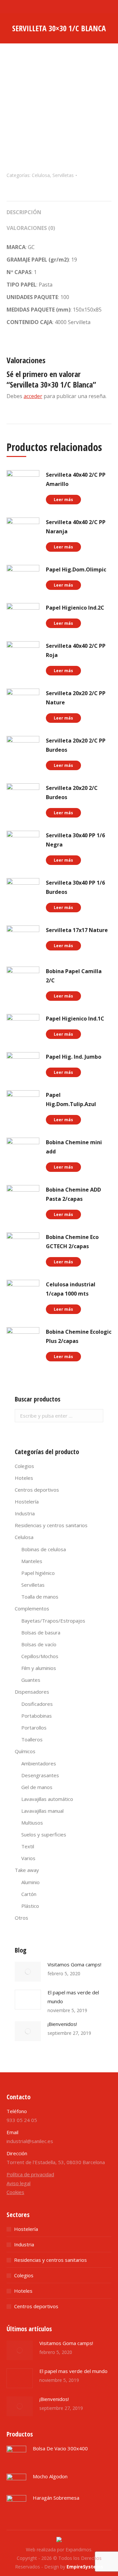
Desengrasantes (40, 1775)
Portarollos (34, 1728)
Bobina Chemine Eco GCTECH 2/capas (72, 1242)
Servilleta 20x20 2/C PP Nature (76, 698)
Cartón (29, 1894)
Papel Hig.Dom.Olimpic (76, 569)
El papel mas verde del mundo (73, 1997)
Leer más (63, 500)
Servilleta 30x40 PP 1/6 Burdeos (75, 887)
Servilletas (63, 175)
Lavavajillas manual (42, 1811)
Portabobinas (37, 1716)
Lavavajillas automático (47, 1799)
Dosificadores (37, 1704)
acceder (33, 396)
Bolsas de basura (41, 1632)
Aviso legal (19, 2183)
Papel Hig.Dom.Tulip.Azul (71, 1099)
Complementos (32, 1608)
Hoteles (24, 1478)
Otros (21, 1918)
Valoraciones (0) (31, 228)
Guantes (31, 1680)
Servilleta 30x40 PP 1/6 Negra (75, 840)
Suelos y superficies (44, 1834)
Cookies (15, 2192)
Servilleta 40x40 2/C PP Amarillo (76, 479)
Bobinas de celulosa (44, 1549)
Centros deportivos (37, 1490)
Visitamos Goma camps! (74, 1964)
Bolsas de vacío (39, 1644)
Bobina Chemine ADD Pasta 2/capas (73, 1194)
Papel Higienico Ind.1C (75, 1019)
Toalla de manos (40, 1597)
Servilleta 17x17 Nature (77, 930)
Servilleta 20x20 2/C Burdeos (72, 793)
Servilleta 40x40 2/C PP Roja (76, 650)
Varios (28, 1858)
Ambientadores (39, 1763)
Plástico (30, 1906)
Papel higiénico (38, 1573)
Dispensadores (32, 1692)
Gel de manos (37, 1787)
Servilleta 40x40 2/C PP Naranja (76, 527)
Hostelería (27, 1502)
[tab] (59, 209)
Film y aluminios (39, 1668)
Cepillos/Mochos (40, 1656)
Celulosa (41, 175)
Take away (27, 1870)
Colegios (24, 1466)
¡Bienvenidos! (62, 2024)
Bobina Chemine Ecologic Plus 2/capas (79, 1336)
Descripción (24, 212)
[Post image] (28, 1972)
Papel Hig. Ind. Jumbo (74, 1057)
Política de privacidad (30, 2174)
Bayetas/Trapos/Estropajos (53, 1621)
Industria (25, 1513)
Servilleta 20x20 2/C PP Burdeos (76, 745)
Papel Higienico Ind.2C (75, 608)
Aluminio (30, 1882)
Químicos (25, 1751)
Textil (28, 1846)
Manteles (32, 1561)
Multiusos (32, 1823)
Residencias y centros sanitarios (51, 1525)
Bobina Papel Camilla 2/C (74, 976)
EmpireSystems (85, 2567)
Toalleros (32, 1739)
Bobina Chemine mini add (74, 1147)
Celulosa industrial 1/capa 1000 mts (71, 1289)
